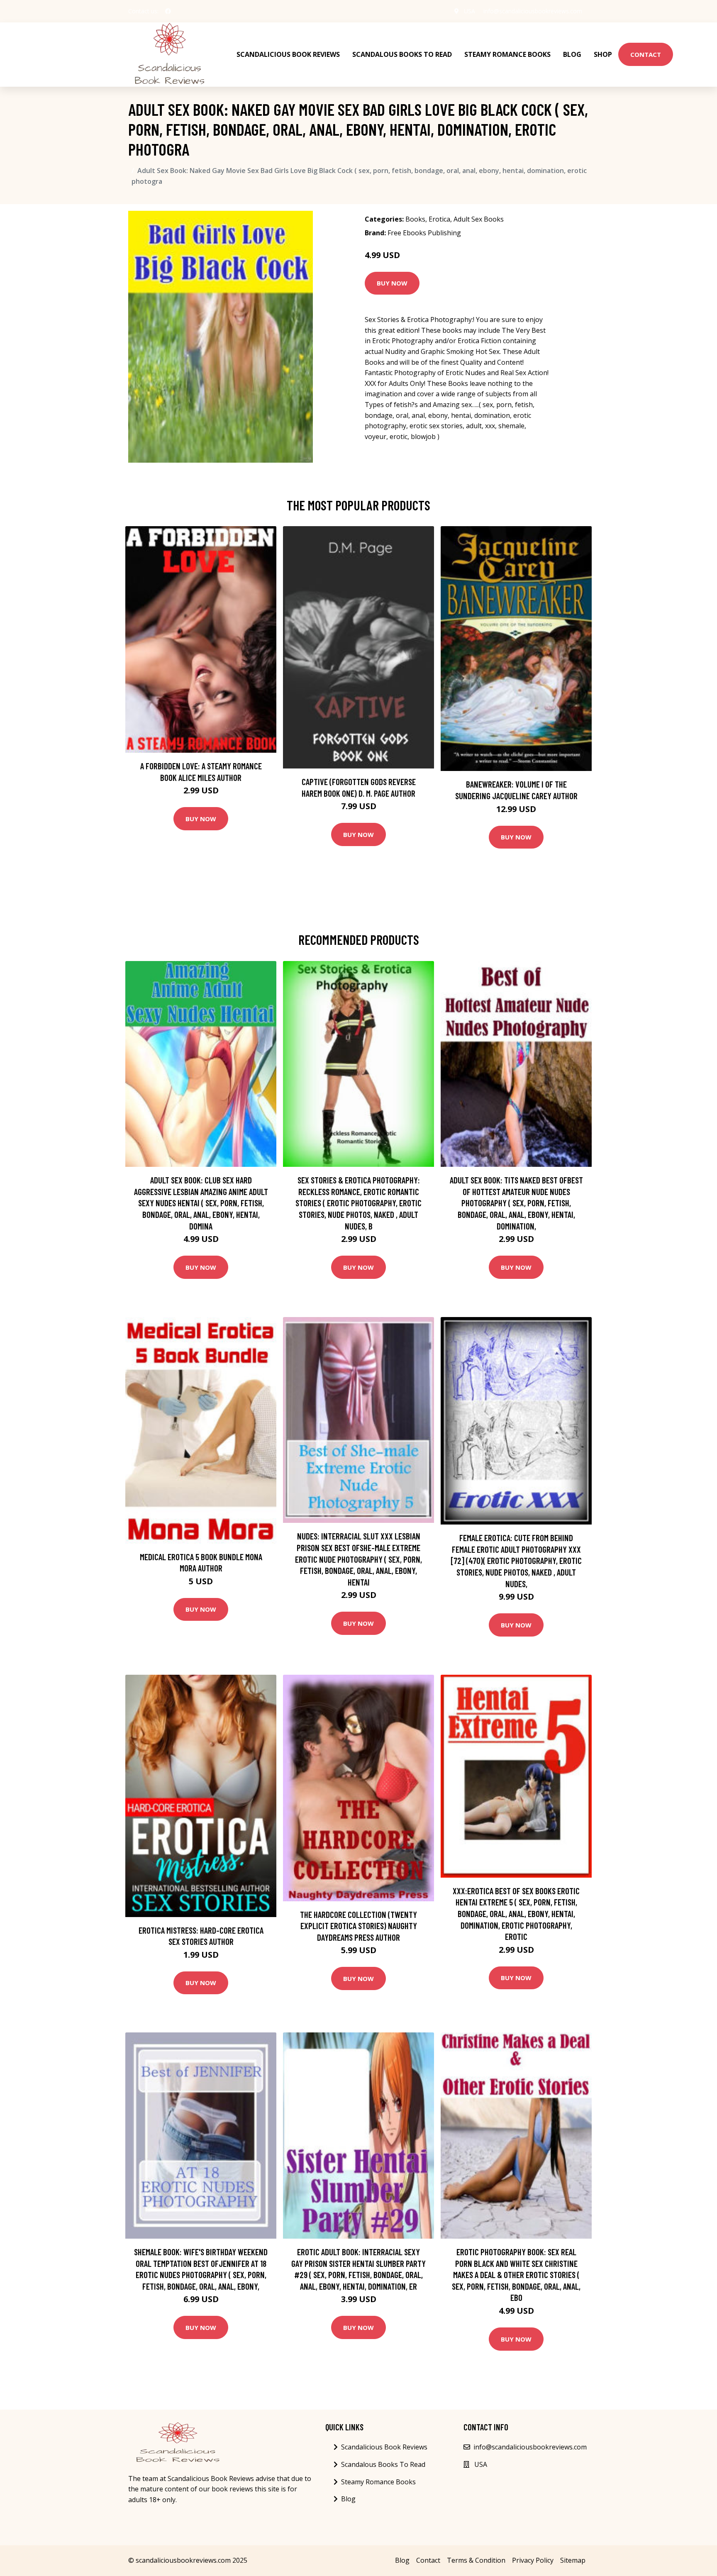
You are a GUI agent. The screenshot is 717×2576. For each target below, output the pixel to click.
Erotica (439, 219)
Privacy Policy (533, 2560)
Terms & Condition (476, 2560)
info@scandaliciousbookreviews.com (533, 11)
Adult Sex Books (479, 219)
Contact (646, 54)
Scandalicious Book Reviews (288, 54)
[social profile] (168, 11)
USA (469, 11)
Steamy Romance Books (507, 54)
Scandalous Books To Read (402, 54)
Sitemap (573, 2560)
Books (415, 219)
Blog (572, 54)
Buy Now (392, 283)
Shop (603, 54)
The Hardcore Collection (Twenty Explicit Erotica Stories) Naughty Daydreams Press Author (358, 1926)
